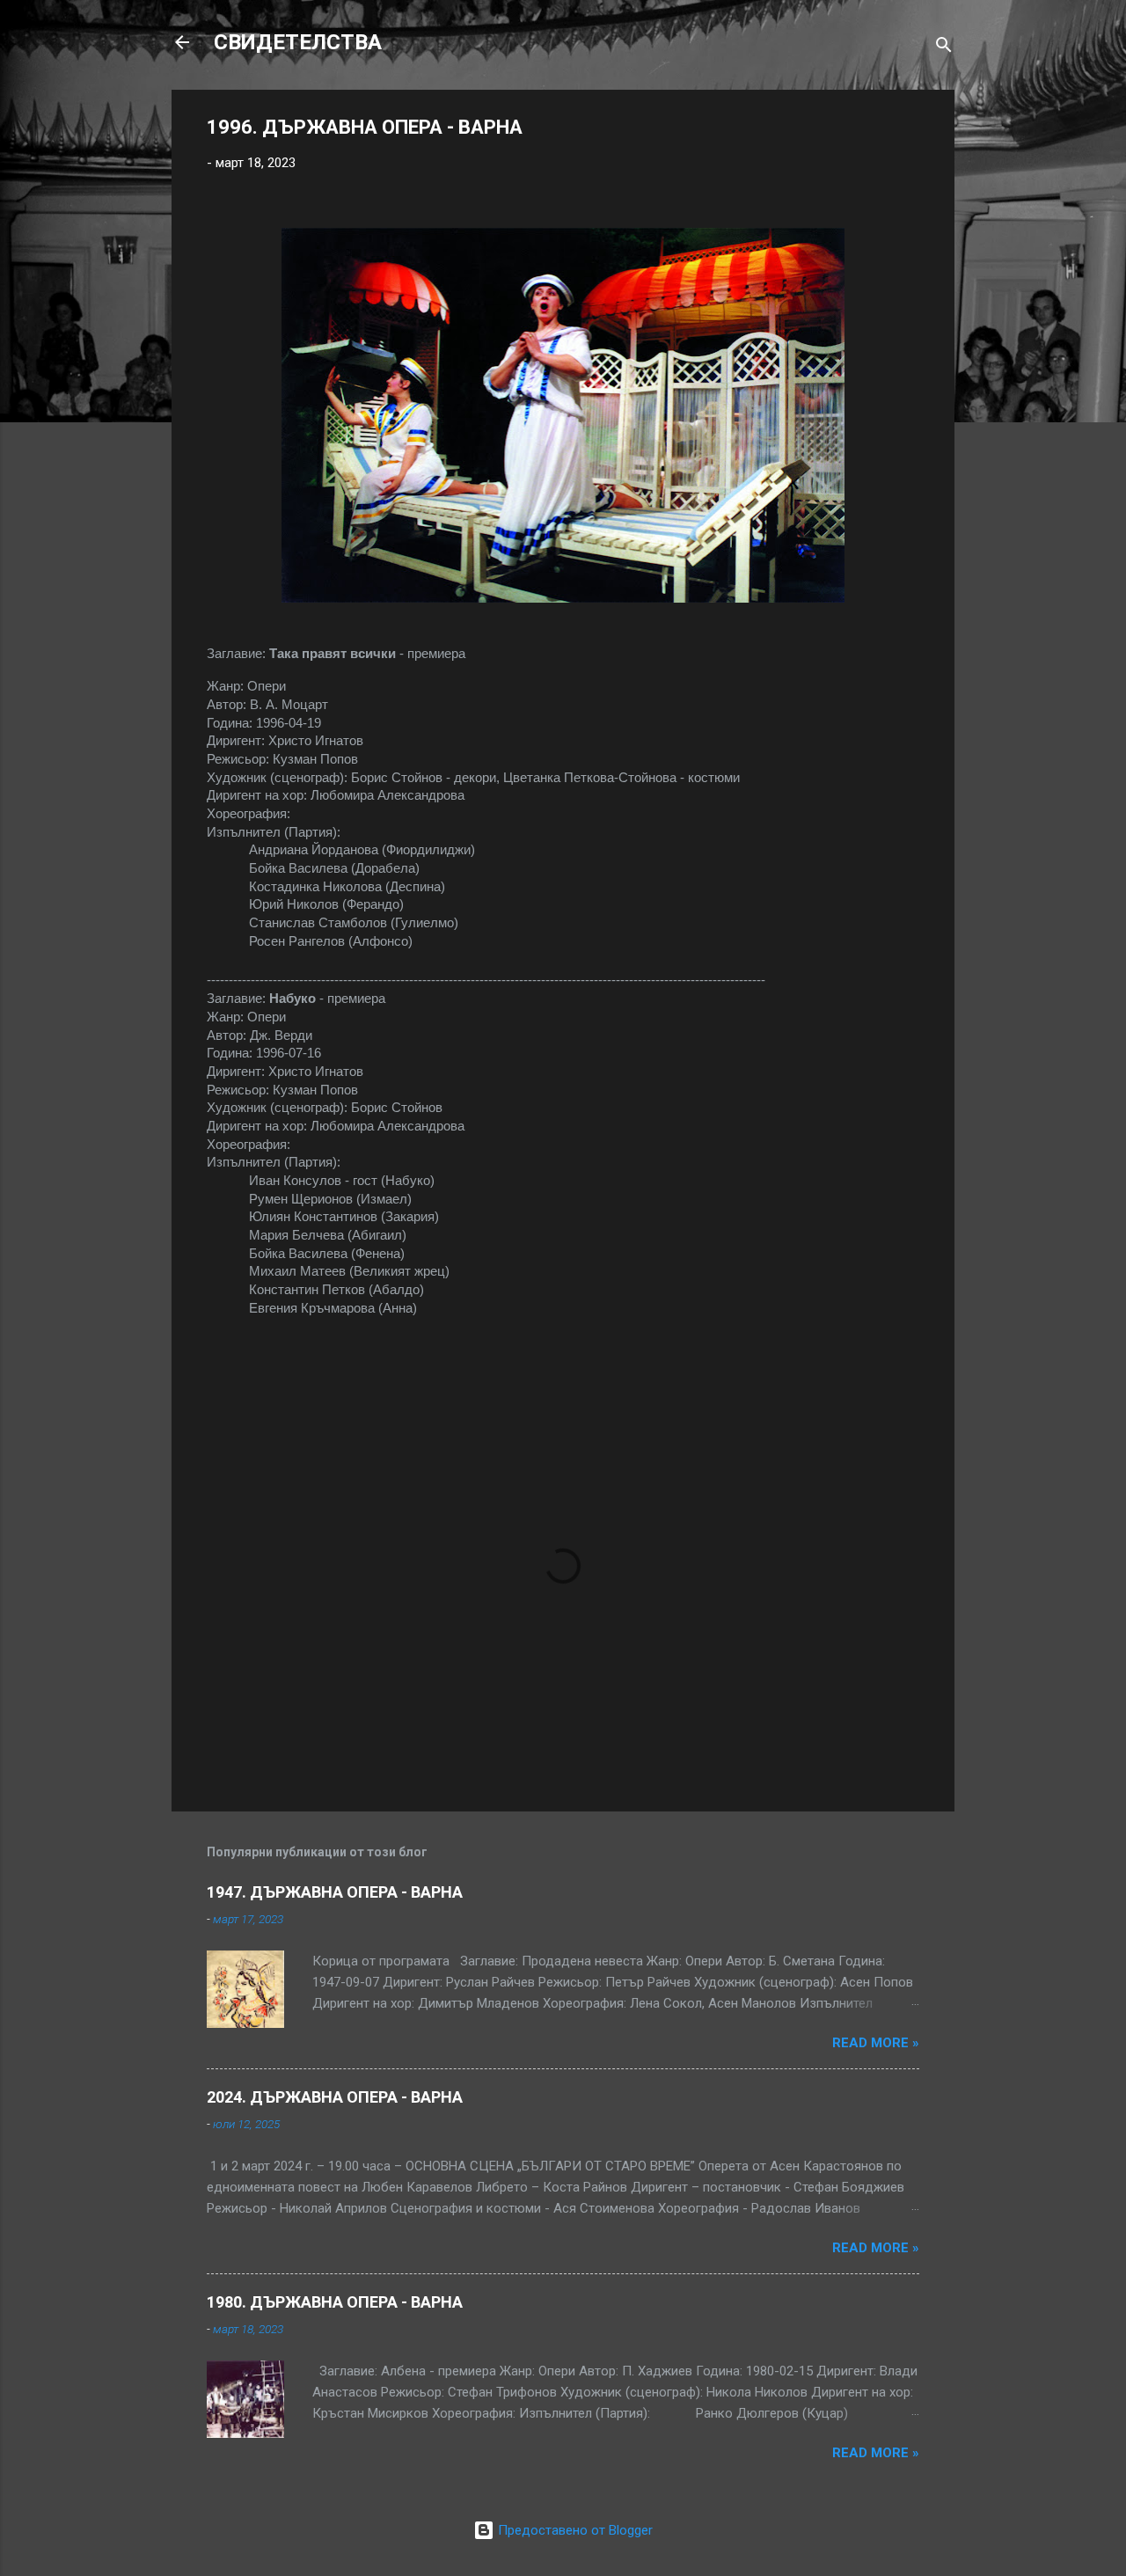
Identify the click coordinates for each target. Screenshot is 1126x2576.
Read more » (876, 2043)
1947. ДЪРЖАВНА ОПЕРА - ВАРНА (335, 1892)
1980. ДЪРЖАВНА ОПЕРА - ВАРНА (335, 2302)
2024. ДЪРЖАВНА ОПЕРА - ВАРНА (335, 2097)
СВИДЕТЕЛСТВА (298, 42)
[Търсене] (944, 48)
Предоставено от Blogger (574, 2530)
